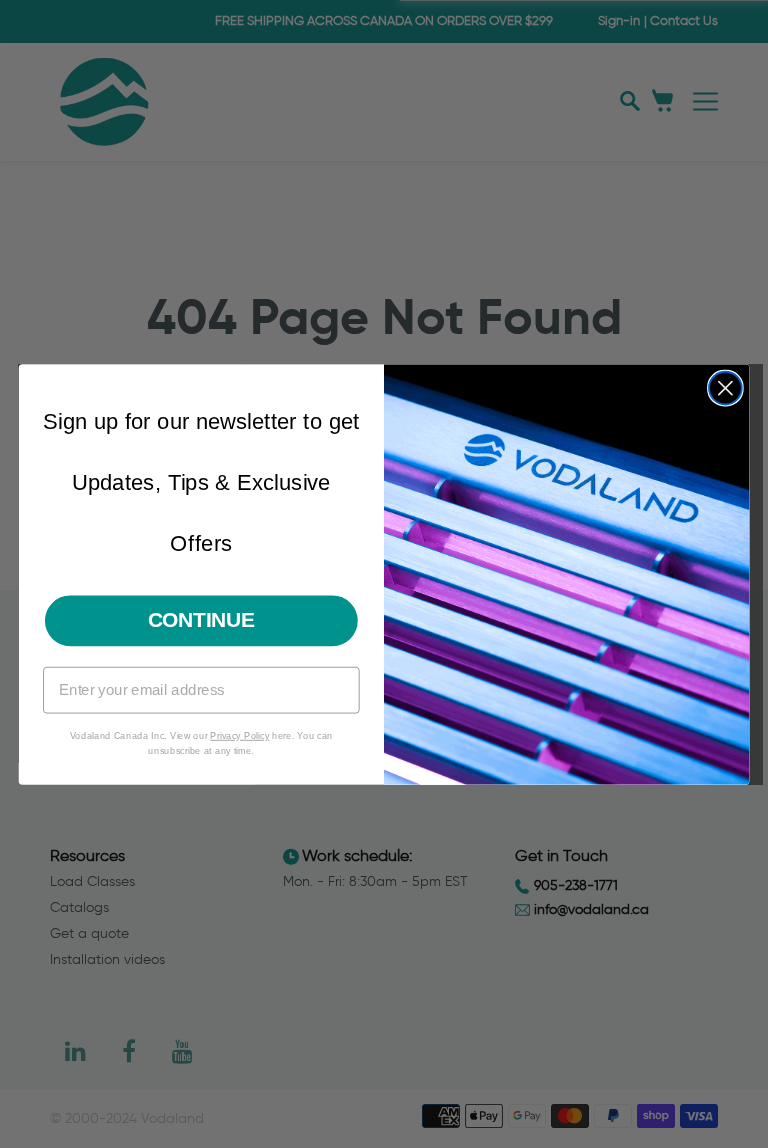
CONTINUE (202, 619)
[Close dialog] (725, 387)
